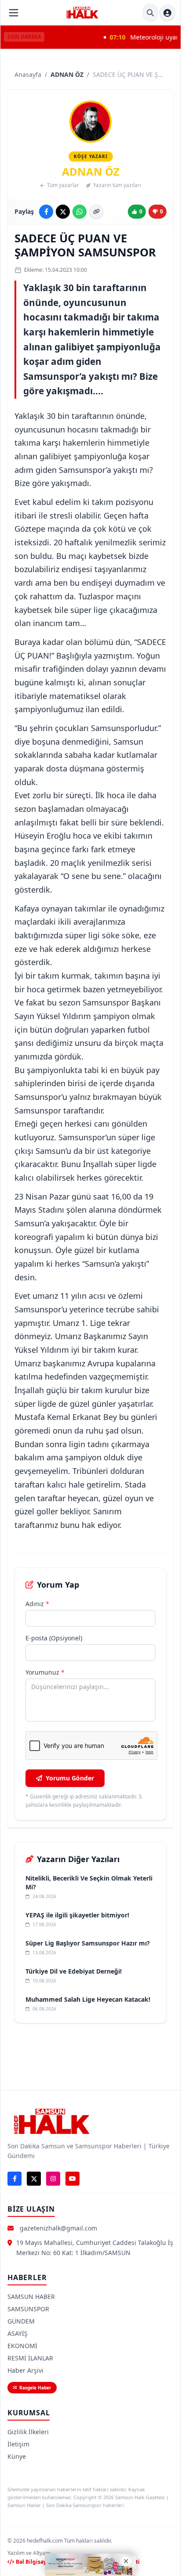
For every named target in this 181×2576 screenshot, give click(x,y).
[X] (34, 2179)
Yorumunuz (45, 1672)
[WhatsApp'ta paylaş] (80, 212)
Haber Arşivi (25, 2370)
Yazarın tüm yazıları (117, 185)
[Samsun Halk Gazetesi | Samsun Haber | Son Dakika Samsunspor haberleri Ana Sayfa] (82, 13)
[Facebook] (14, 2179)
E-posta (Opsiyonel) (54, 1638)
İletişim (18, 2444)
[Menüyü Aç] (14, 13)
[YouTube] (72, 2179)
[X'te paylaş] (63, 212)
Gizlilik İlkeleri (28, 2432)
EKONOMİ (22, 2346)
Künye (17, 2456)
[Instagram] (53, 2179)
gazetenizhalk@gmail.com (58, 2228)
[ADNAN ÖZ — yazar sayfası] (90, 122)
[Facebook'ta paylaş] (46, 212)
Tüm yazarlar (63, 185)
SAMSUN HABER (31, 2297)
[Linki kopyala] (96, 212)
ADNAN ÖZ (67, 74)
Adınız (37, 1604)
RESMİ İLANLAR (30, 2358)
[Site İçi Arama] (150, 13)
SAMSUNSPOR (28, 2309)
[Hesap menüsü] (167, 13)
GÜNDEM (21, 2321)
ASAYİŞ (18, 2333)
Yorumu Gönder (70, 1778)
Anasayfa (28, 74)
